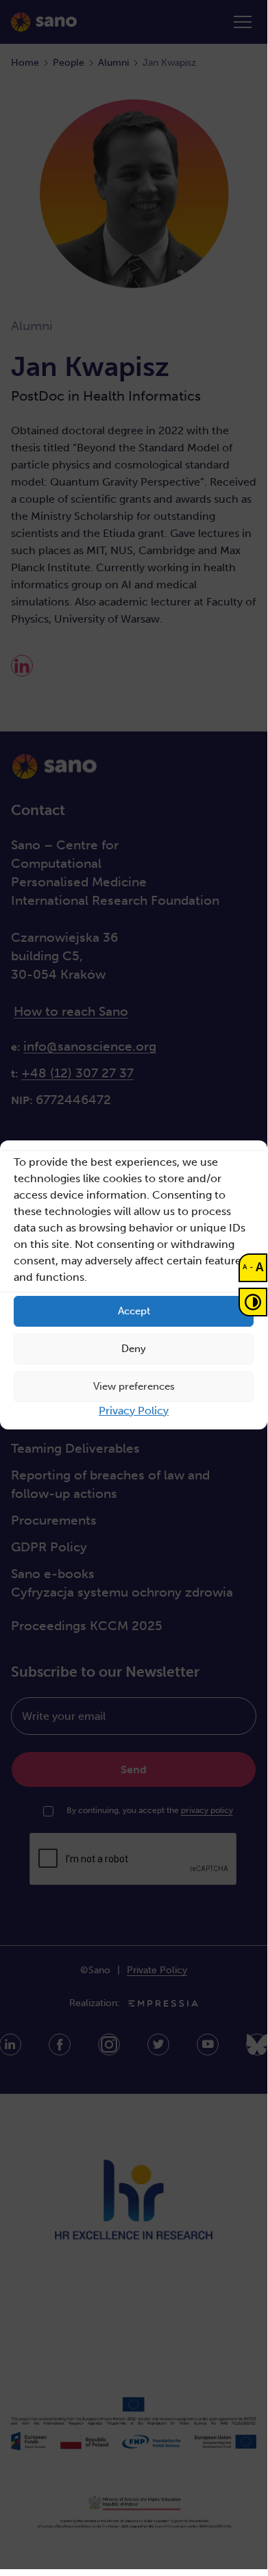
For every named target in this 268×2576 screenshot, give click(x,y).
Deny (134, 1349)
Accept (134, 1311)
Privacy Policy (134, 1411)
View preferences (134, 1386)
